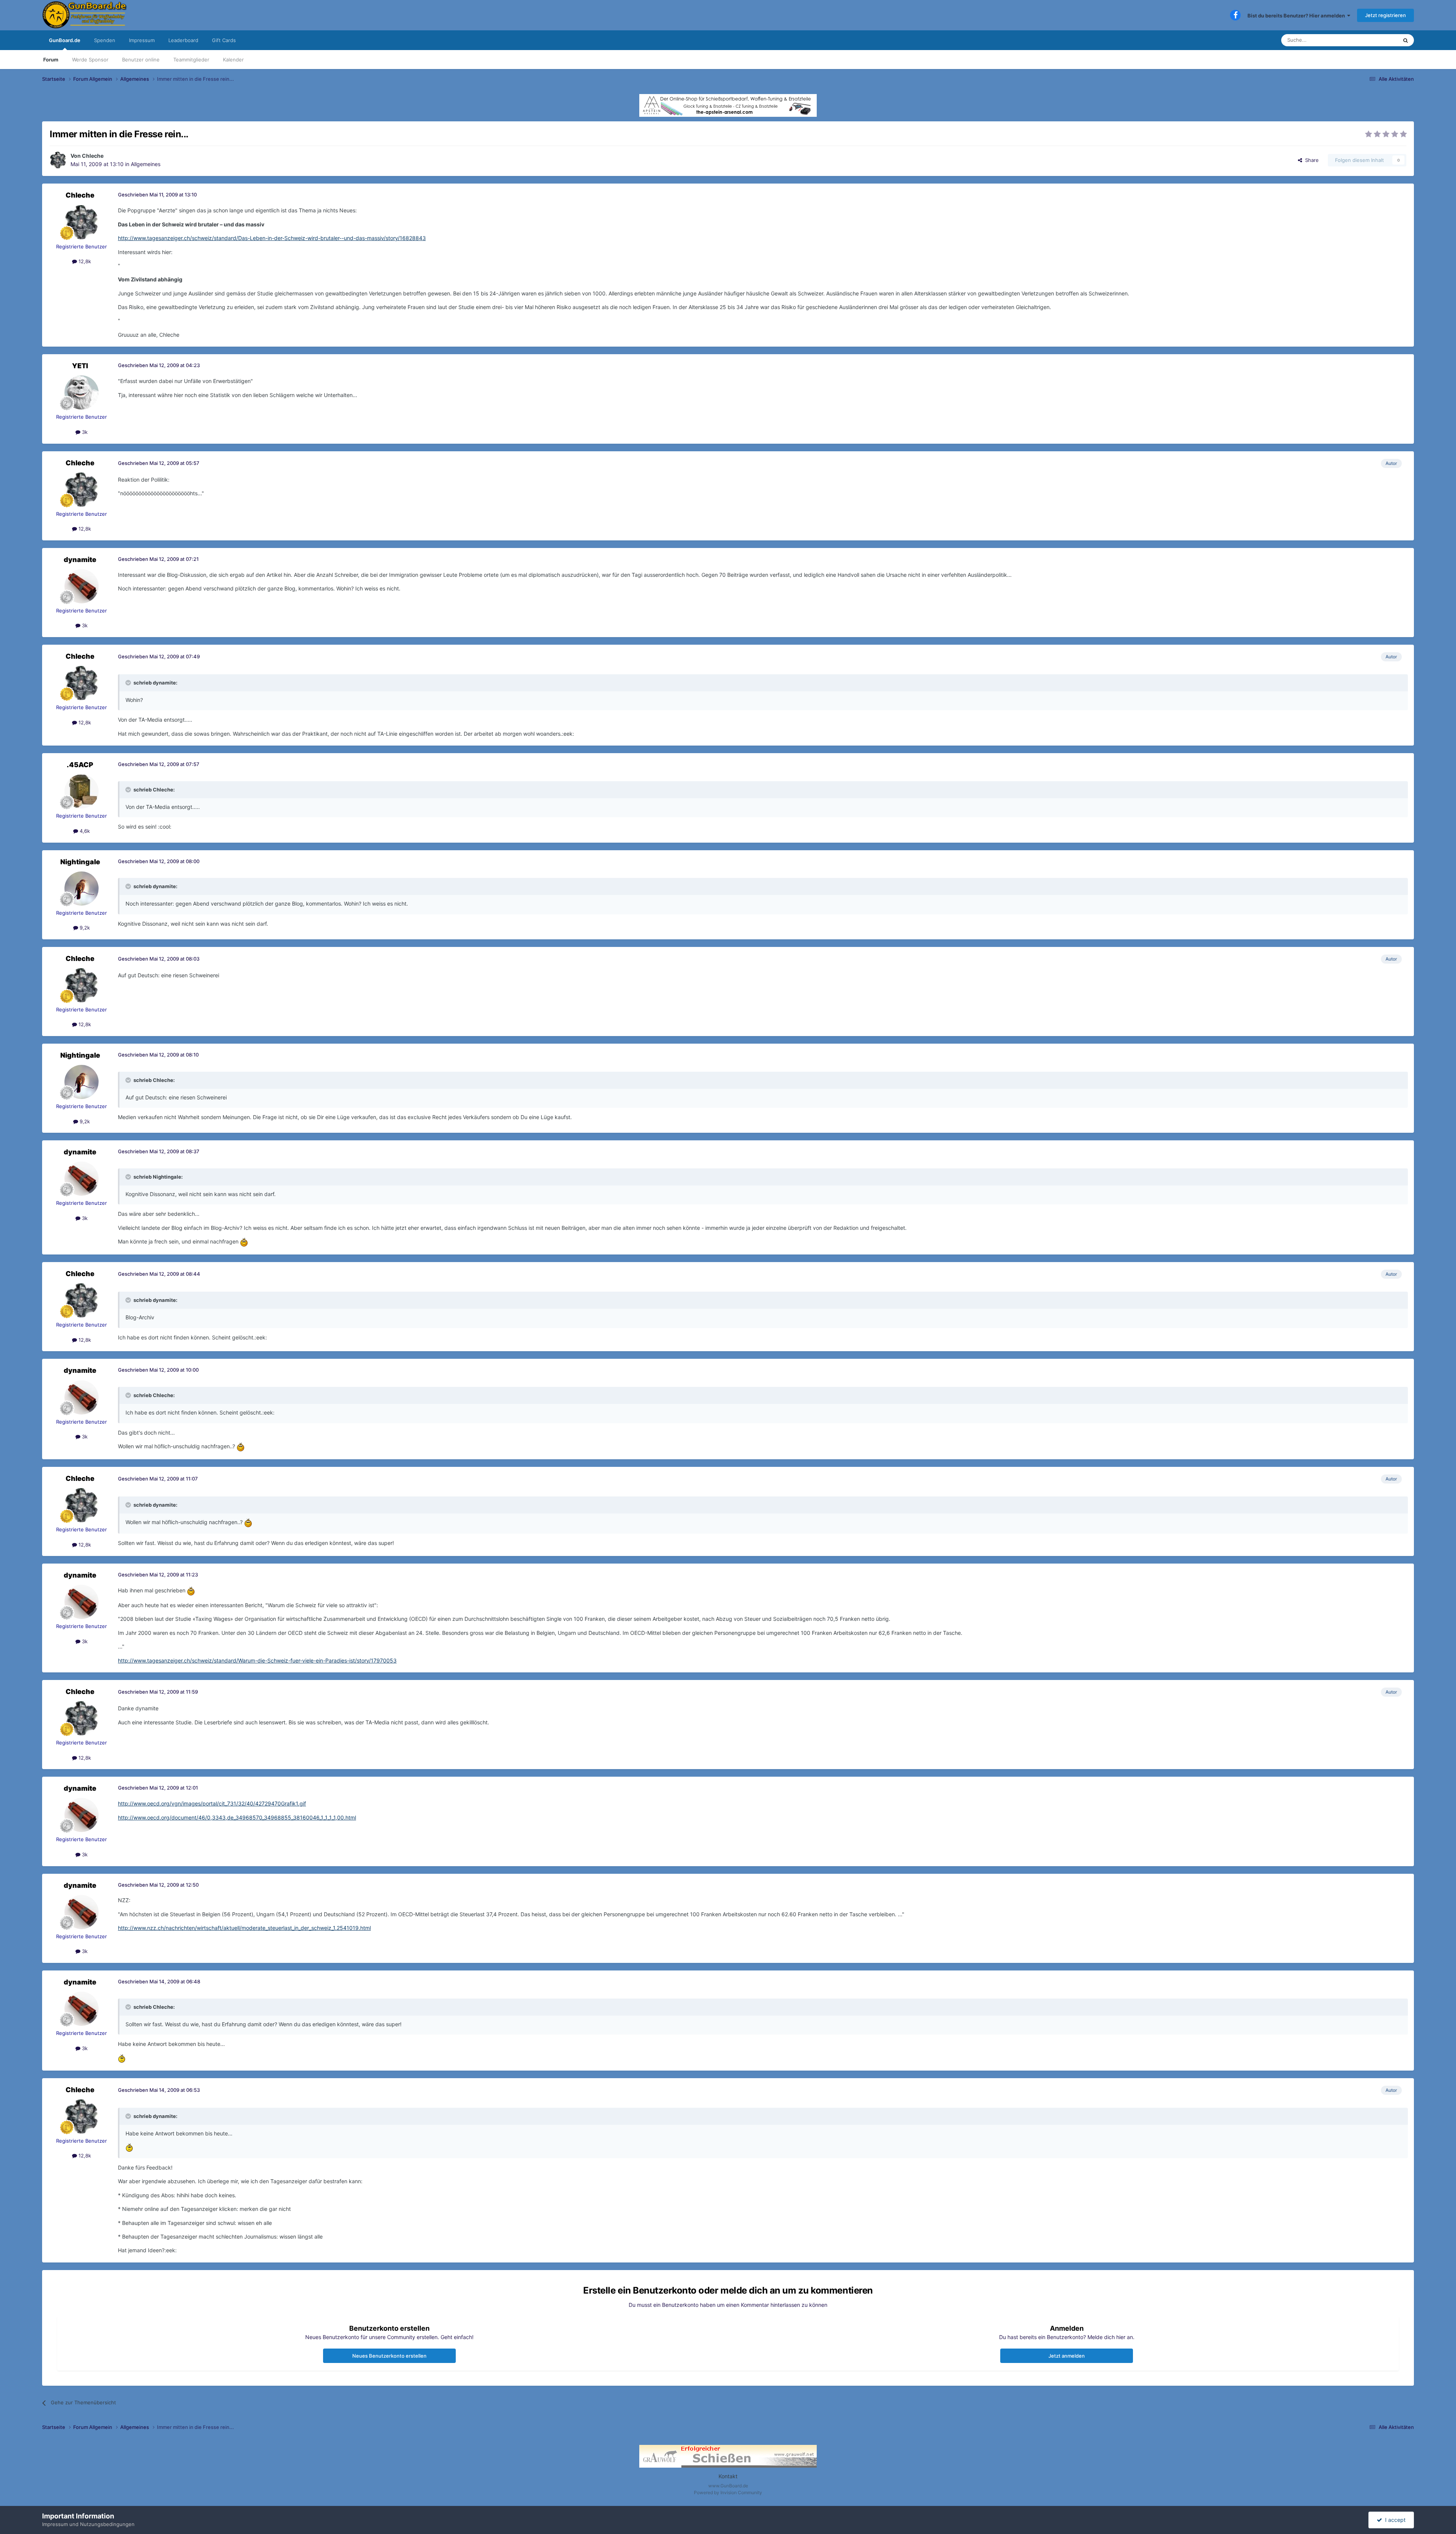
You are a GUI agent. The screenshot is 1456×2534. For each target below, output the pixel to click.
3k (84, 432)
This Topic (1376, 40)
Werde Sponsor (90, 60)
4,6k (84, 831)
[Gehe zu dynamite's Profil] (82, 586)
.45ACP (80, 765)
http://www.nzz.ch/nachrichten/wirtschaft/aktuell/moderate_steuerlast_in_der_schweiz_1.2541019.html (244, 1928)
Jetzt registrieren (1385, 15)
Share (1310, 160)
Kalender (233, 60)
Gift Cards (224, 40)
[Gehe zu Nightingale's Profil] (82, 889)
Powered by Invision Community (728, 2492)
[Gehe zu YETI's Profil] (82, 393)
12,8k (84, 261)
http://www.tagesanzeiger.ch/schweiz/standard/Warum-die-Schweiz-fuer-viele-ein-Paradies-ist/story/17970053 (257, 1660)
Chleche (93, 156)
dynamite (80, 560)
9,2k (84, 928)
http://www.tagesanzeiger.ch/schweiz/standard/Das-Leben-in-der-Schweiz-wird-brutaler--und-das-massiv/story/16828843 (272, 238)
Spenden (105, 40)
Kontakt (728, 2476)
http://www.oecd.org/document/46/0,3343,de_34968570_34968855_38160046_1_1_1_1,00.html (237, 1817)
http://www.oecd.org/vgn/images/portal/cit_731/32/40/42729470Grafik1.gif (212, 1803)
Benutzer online (141, 60)
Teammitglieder (191, 60)
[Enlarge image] (244, 1242)
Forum (51, 60)
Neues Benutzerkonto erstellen (389, 2356)
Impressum (142, 40)
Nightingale (80, 862)
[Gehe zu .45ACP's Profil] (82, 791)
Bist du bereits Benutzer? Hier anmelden (1297, 16)
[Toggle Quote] (129, 683)
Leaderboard (183, 40)
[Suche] (1406, 40)
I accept (1394, 2520)
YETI (80, 366)
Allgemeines (146, 164)
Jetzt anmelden (1067, 2356)
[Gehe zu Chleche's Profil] (58, 160)
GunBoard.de (65, 40)
